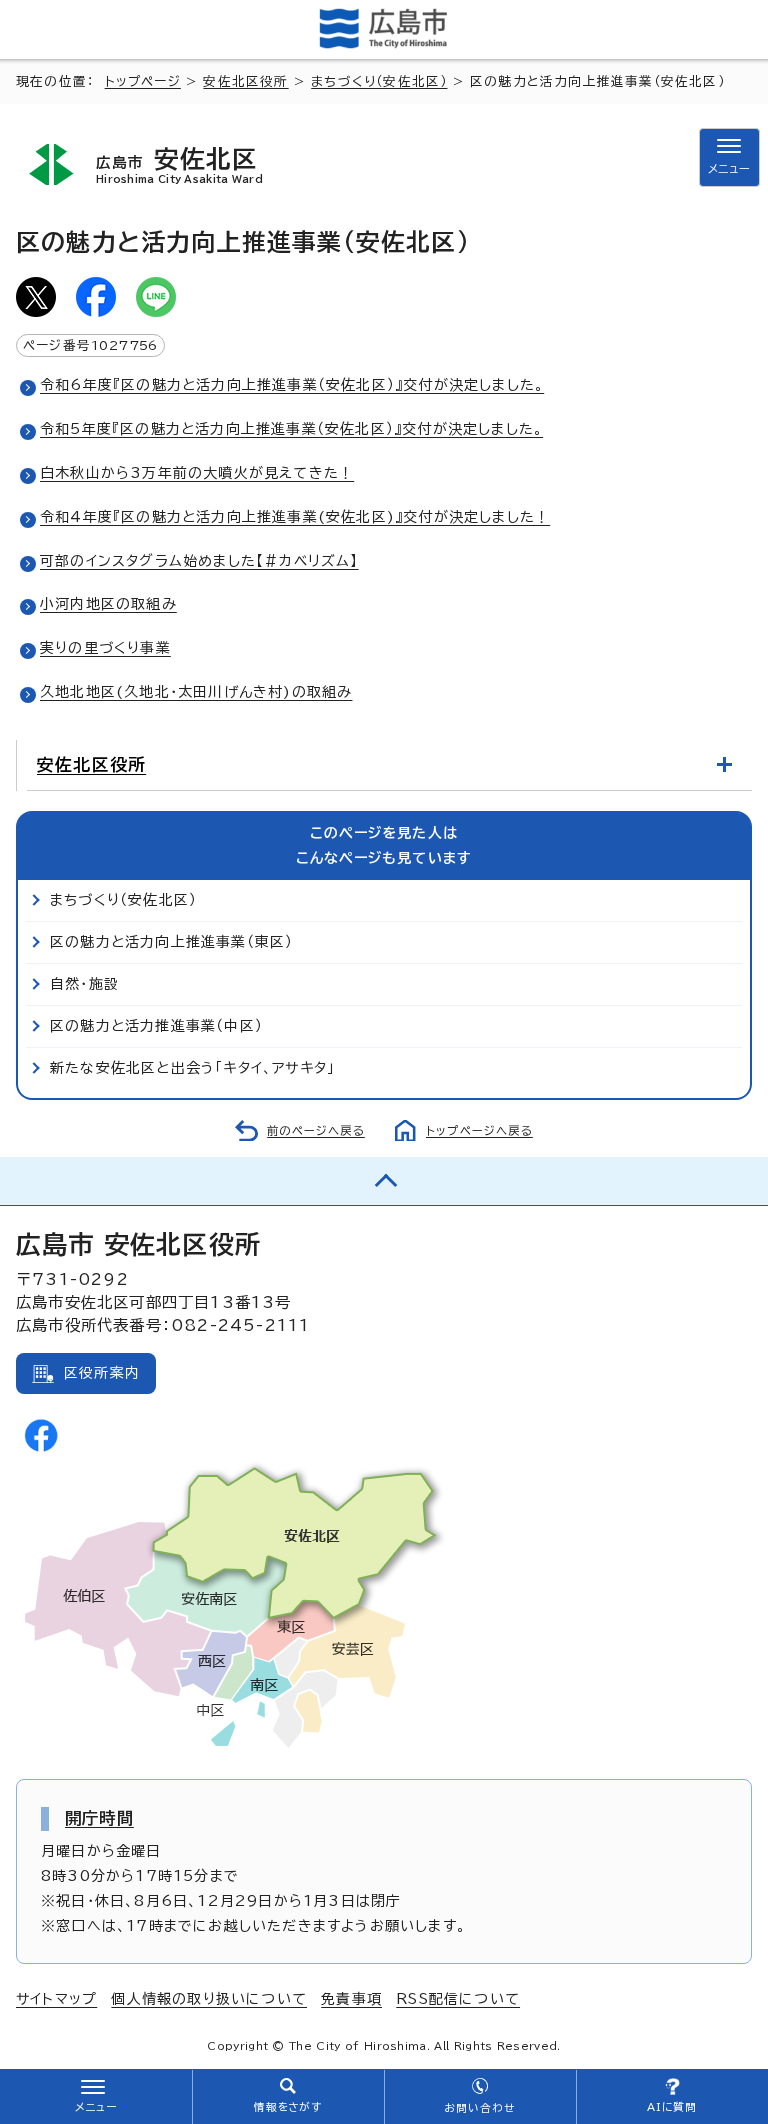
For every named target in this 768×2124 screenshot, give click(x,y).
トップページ (143, 81)
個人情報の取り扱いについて (209, 1999)
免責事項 (351, 1999)
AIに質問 (672, 2107)
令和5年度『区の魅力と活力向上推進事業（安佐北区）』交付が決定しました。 (291, 429)
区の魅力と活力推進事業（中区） (156, 1026)
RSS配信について (458, 1999)
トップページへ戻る (479, 1130)
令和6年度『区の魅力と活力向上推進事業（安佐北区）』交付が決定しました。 (292, 385)
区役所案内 (102, 1373)
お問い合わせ (479, 2108)
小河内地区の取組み (108, 604)
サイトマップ (56, 1999)
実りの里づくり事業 (105, 648)
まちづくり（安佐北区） (379, 81)
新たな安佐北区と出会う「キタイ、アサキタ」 (192, 1068)
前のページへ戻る (316, 1130)
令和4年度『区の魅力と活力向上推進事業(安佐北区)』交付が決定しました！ (295, 517)
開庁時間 (99, 1818)
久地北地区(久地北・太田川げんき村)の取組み (196, 692)
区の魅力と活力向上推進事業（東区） (171, 942)
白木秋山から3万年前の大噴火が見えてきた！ (197, 473)
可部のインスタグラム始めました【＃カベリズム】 (199, 561)
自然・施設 (84, 984)
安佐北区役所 (245, 81)
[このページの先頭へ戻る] (384, 1181)
